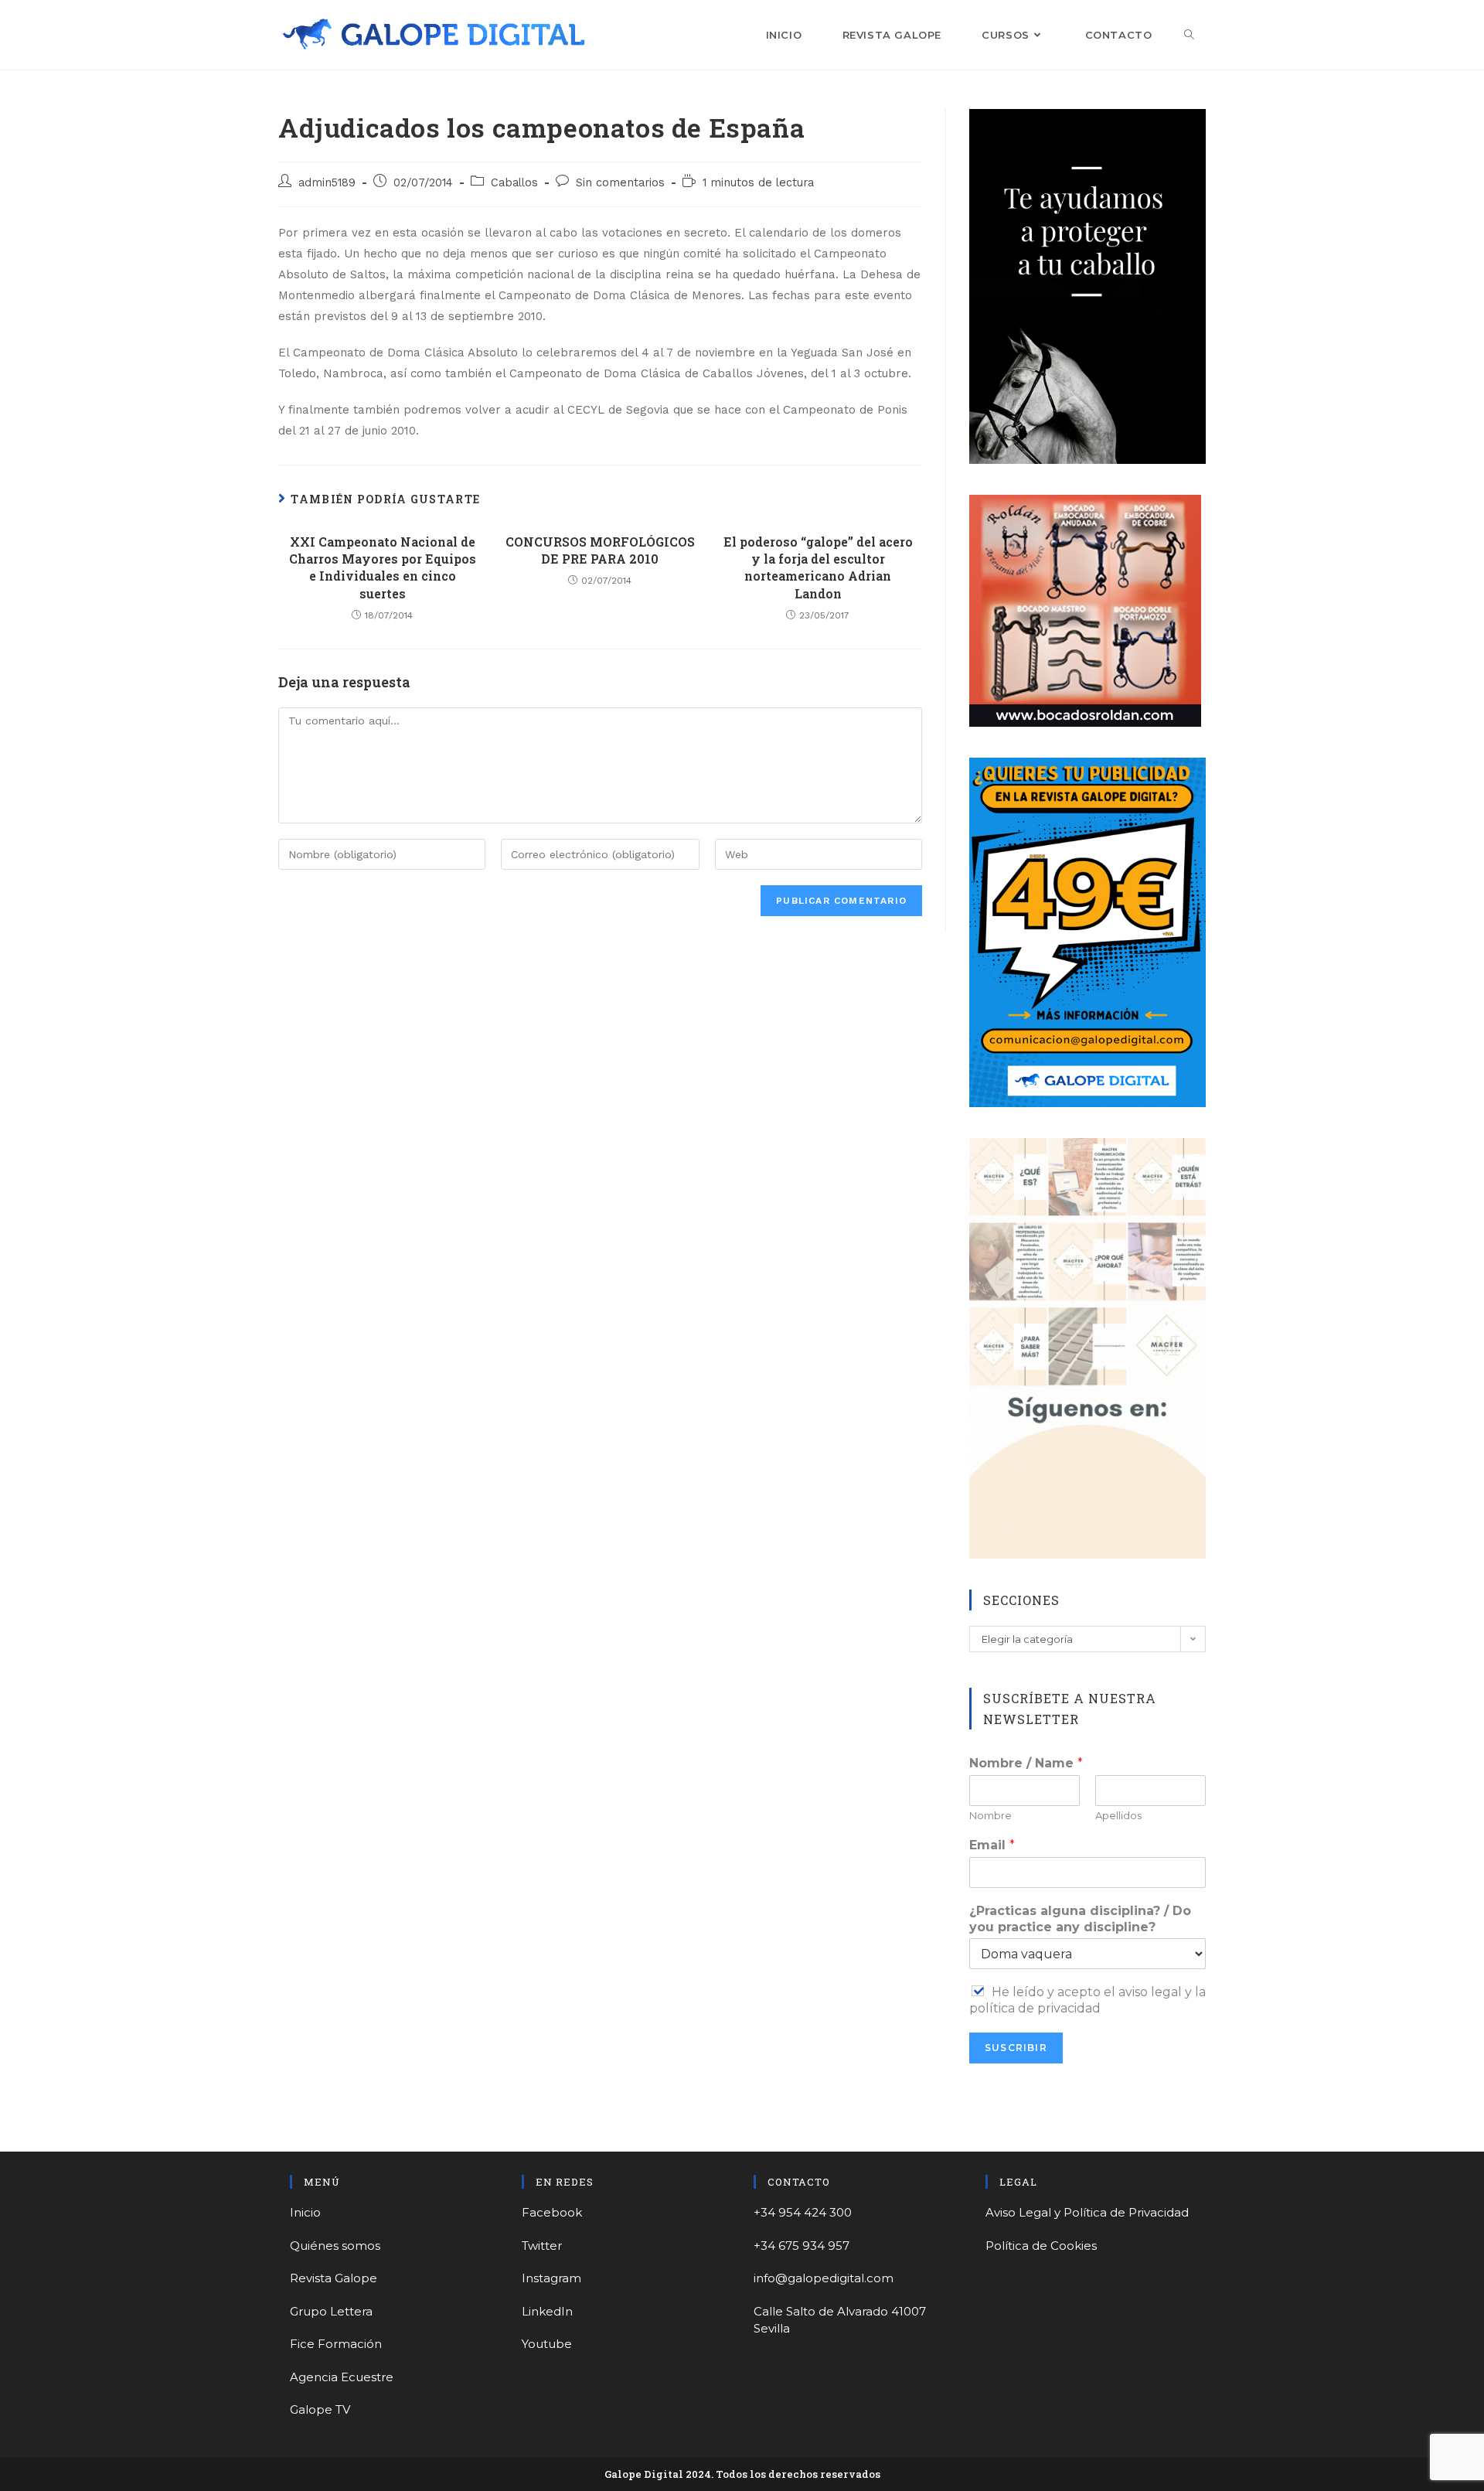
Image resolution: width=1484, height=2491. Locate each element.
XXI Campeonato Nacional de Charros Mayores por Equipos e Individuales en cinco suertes (383, 567)
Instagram (551, 2278)
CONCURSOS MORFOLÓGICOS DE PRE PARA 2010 (600, 550)
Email (992, 1845)
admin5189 (327, 183)
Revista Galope (334, 2278)
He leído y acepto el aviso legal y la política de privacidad (1087, 2000)
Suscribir (1016, 2048)
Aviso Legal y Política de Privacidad (1087, 2212)
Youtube (547, 2344)
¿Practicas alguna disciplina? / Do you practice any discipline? (1080, 1919)
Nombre (990, 1815)
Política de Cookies (1041, 2246)
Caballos (514, 183)
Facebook (552, 2212)
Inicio (305, 2212)
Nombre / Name (1026, 1763)
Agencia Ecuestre (342, 2377)
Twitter (542, 2246)
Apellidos (1118, 1815)
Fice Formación (336, 2344)
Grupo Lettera (331, 2311)
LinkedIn (547, 2311)
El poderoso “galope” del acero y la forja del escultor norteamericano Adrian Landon (818, 567)
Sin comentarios (620, 183)
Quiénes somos (335, 2246)
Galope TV (320, 2409)
